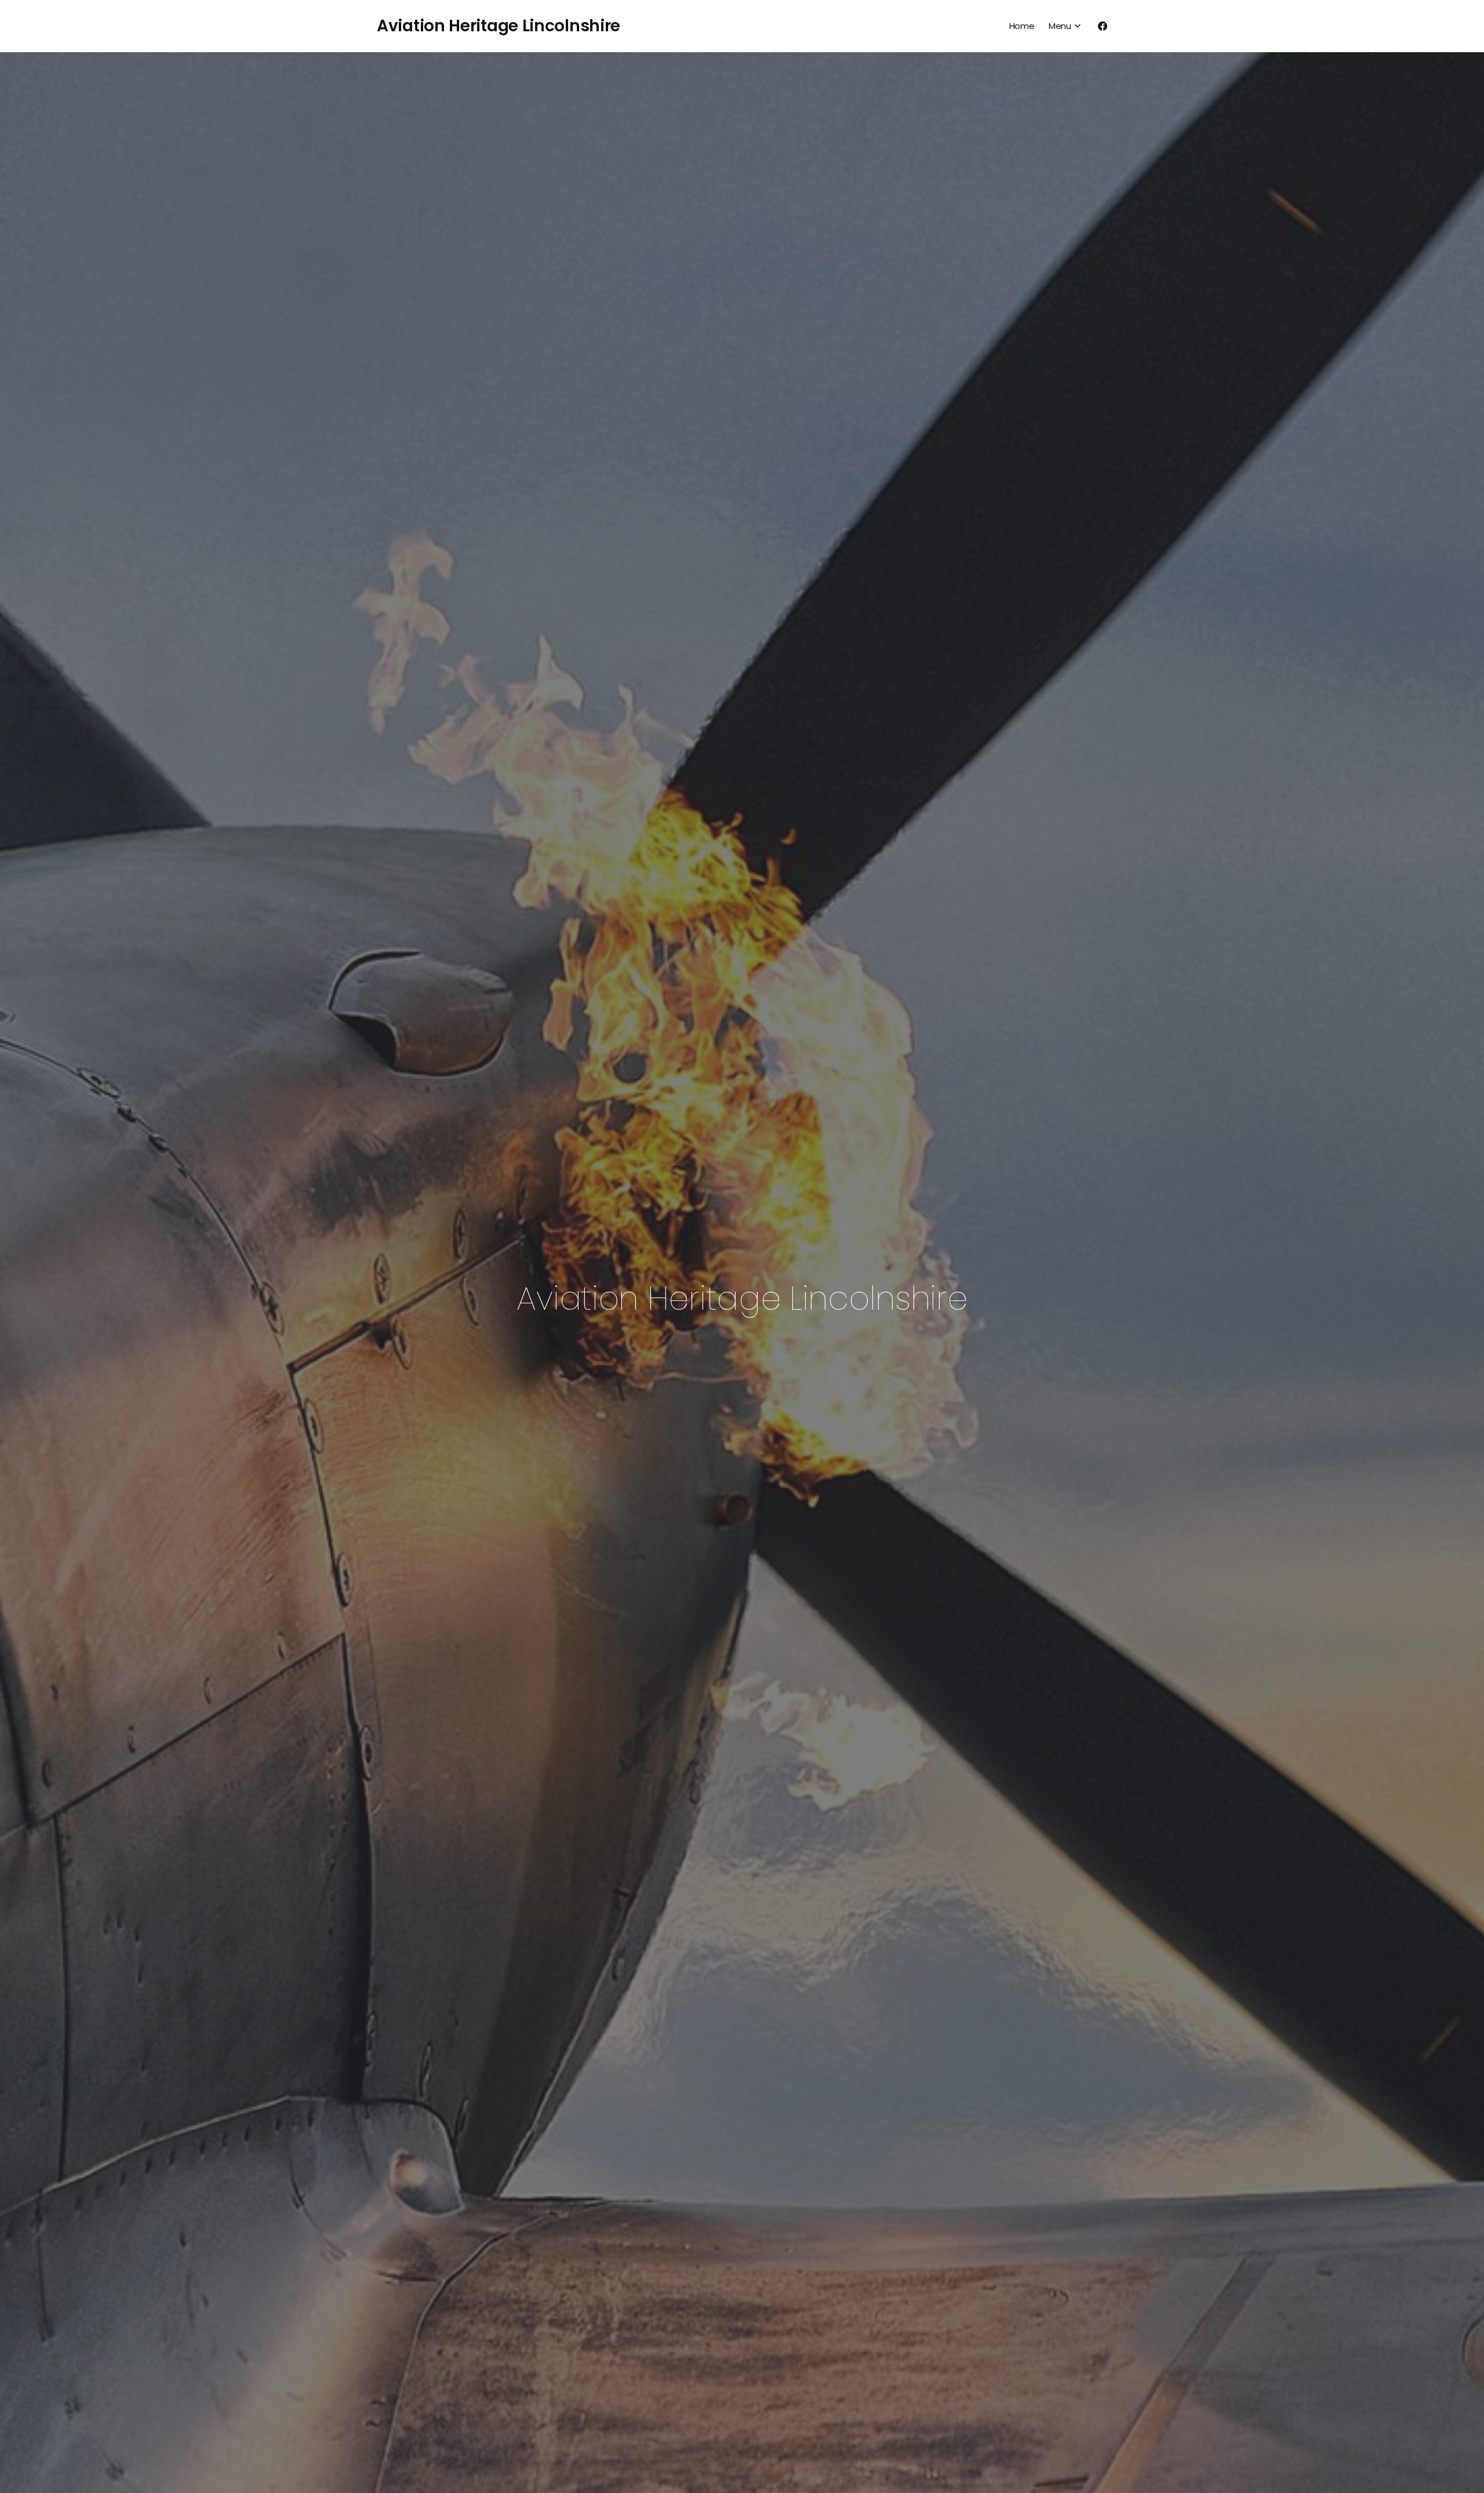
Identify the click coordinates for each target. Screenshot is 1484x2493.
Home (1022, 26)
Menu (1060, 26)
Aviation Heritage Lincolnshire (499, 26)
